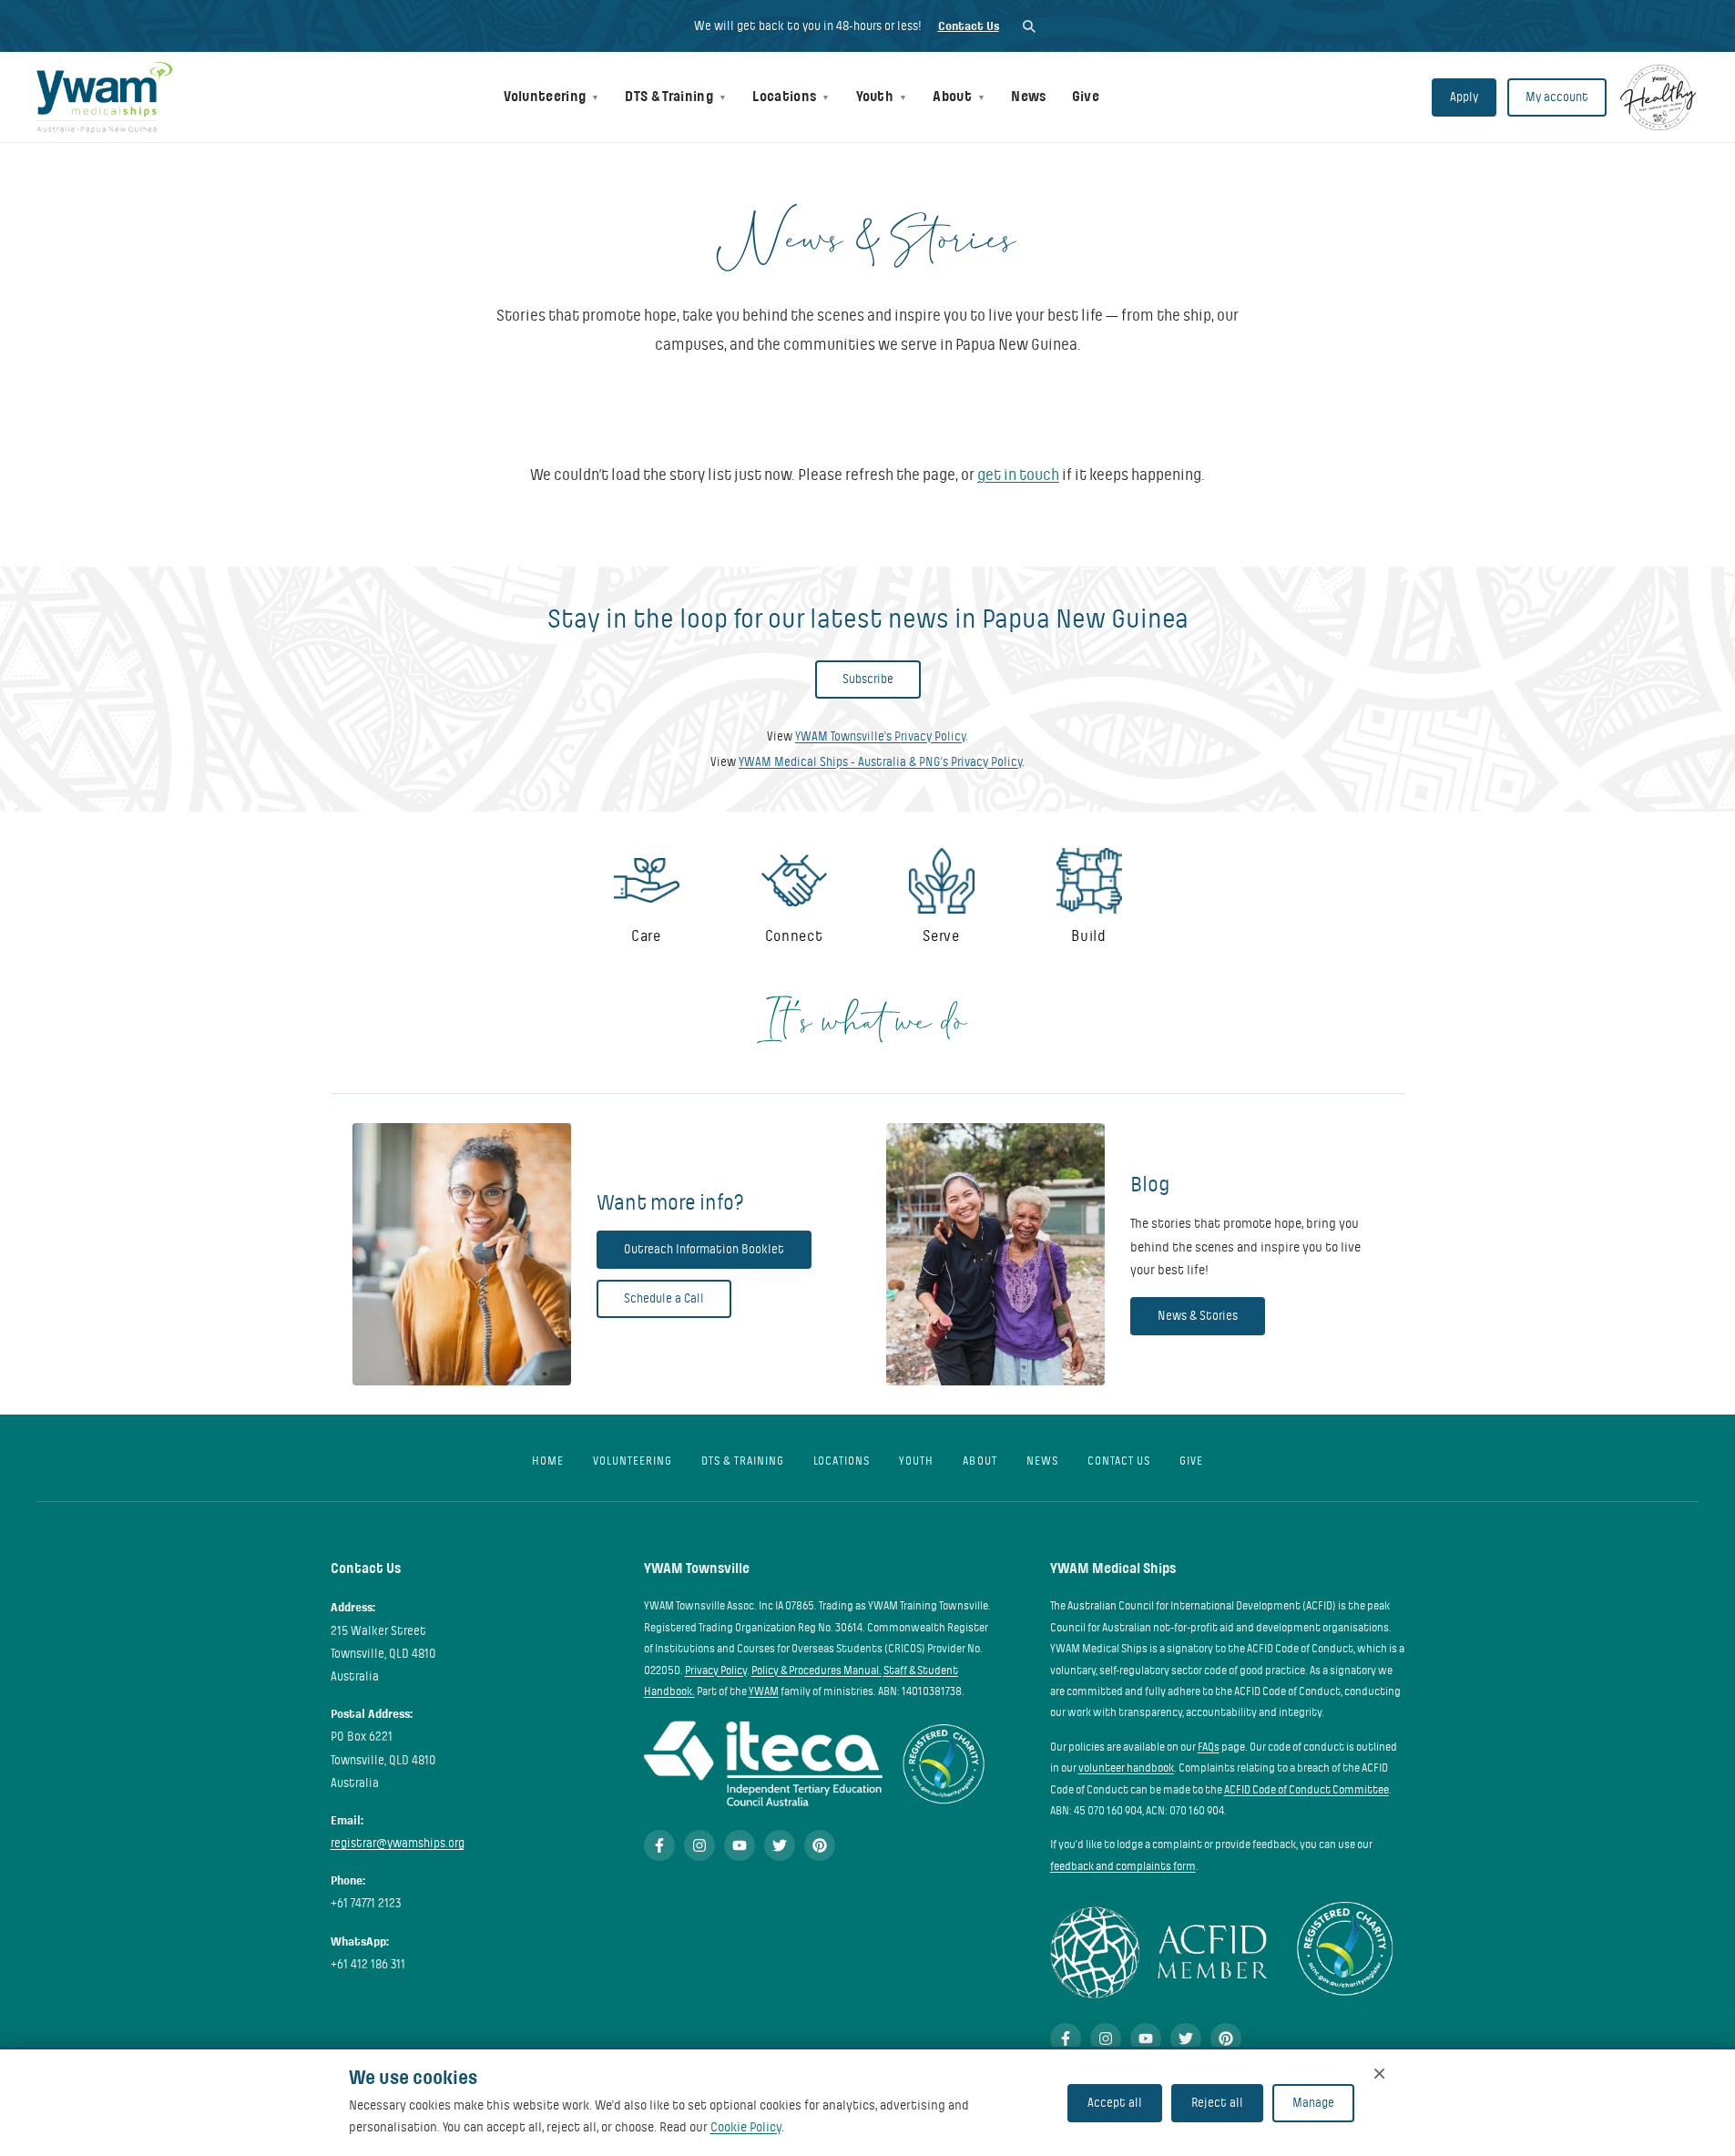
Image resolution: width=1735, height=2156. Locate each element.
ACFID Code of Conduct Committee (1306, 1790)
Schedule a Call (664, 1298)
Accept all (1115, 2103)
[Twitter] (780, 1845)
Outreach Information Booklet (704, 1249)
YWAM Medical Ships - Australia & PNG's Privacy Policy (880, 762)
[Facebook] (659, 1845)
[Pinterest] (820, 1845)
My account (1557, 97)
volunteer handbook (1126, 1768)
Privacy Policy (716, 1671)
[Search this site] (1029, 26)
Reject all (1217, 2103)
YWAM (764, 1691)
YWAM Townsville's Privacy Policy (880, 736)
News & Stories (1198, 1316)
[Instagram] (699, 1845)
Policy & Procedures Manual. (816, 1671)
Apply (1464, 97)
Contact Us (969, 26)
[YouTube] (740, 1845)
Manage (1313, 2103)
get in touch (1018, 475)
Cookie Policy (746, 2127)
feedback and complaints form (1123, 1866)
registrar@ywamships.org (398, 1843)
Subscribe (868, 679)
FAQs (1209, 1747)
